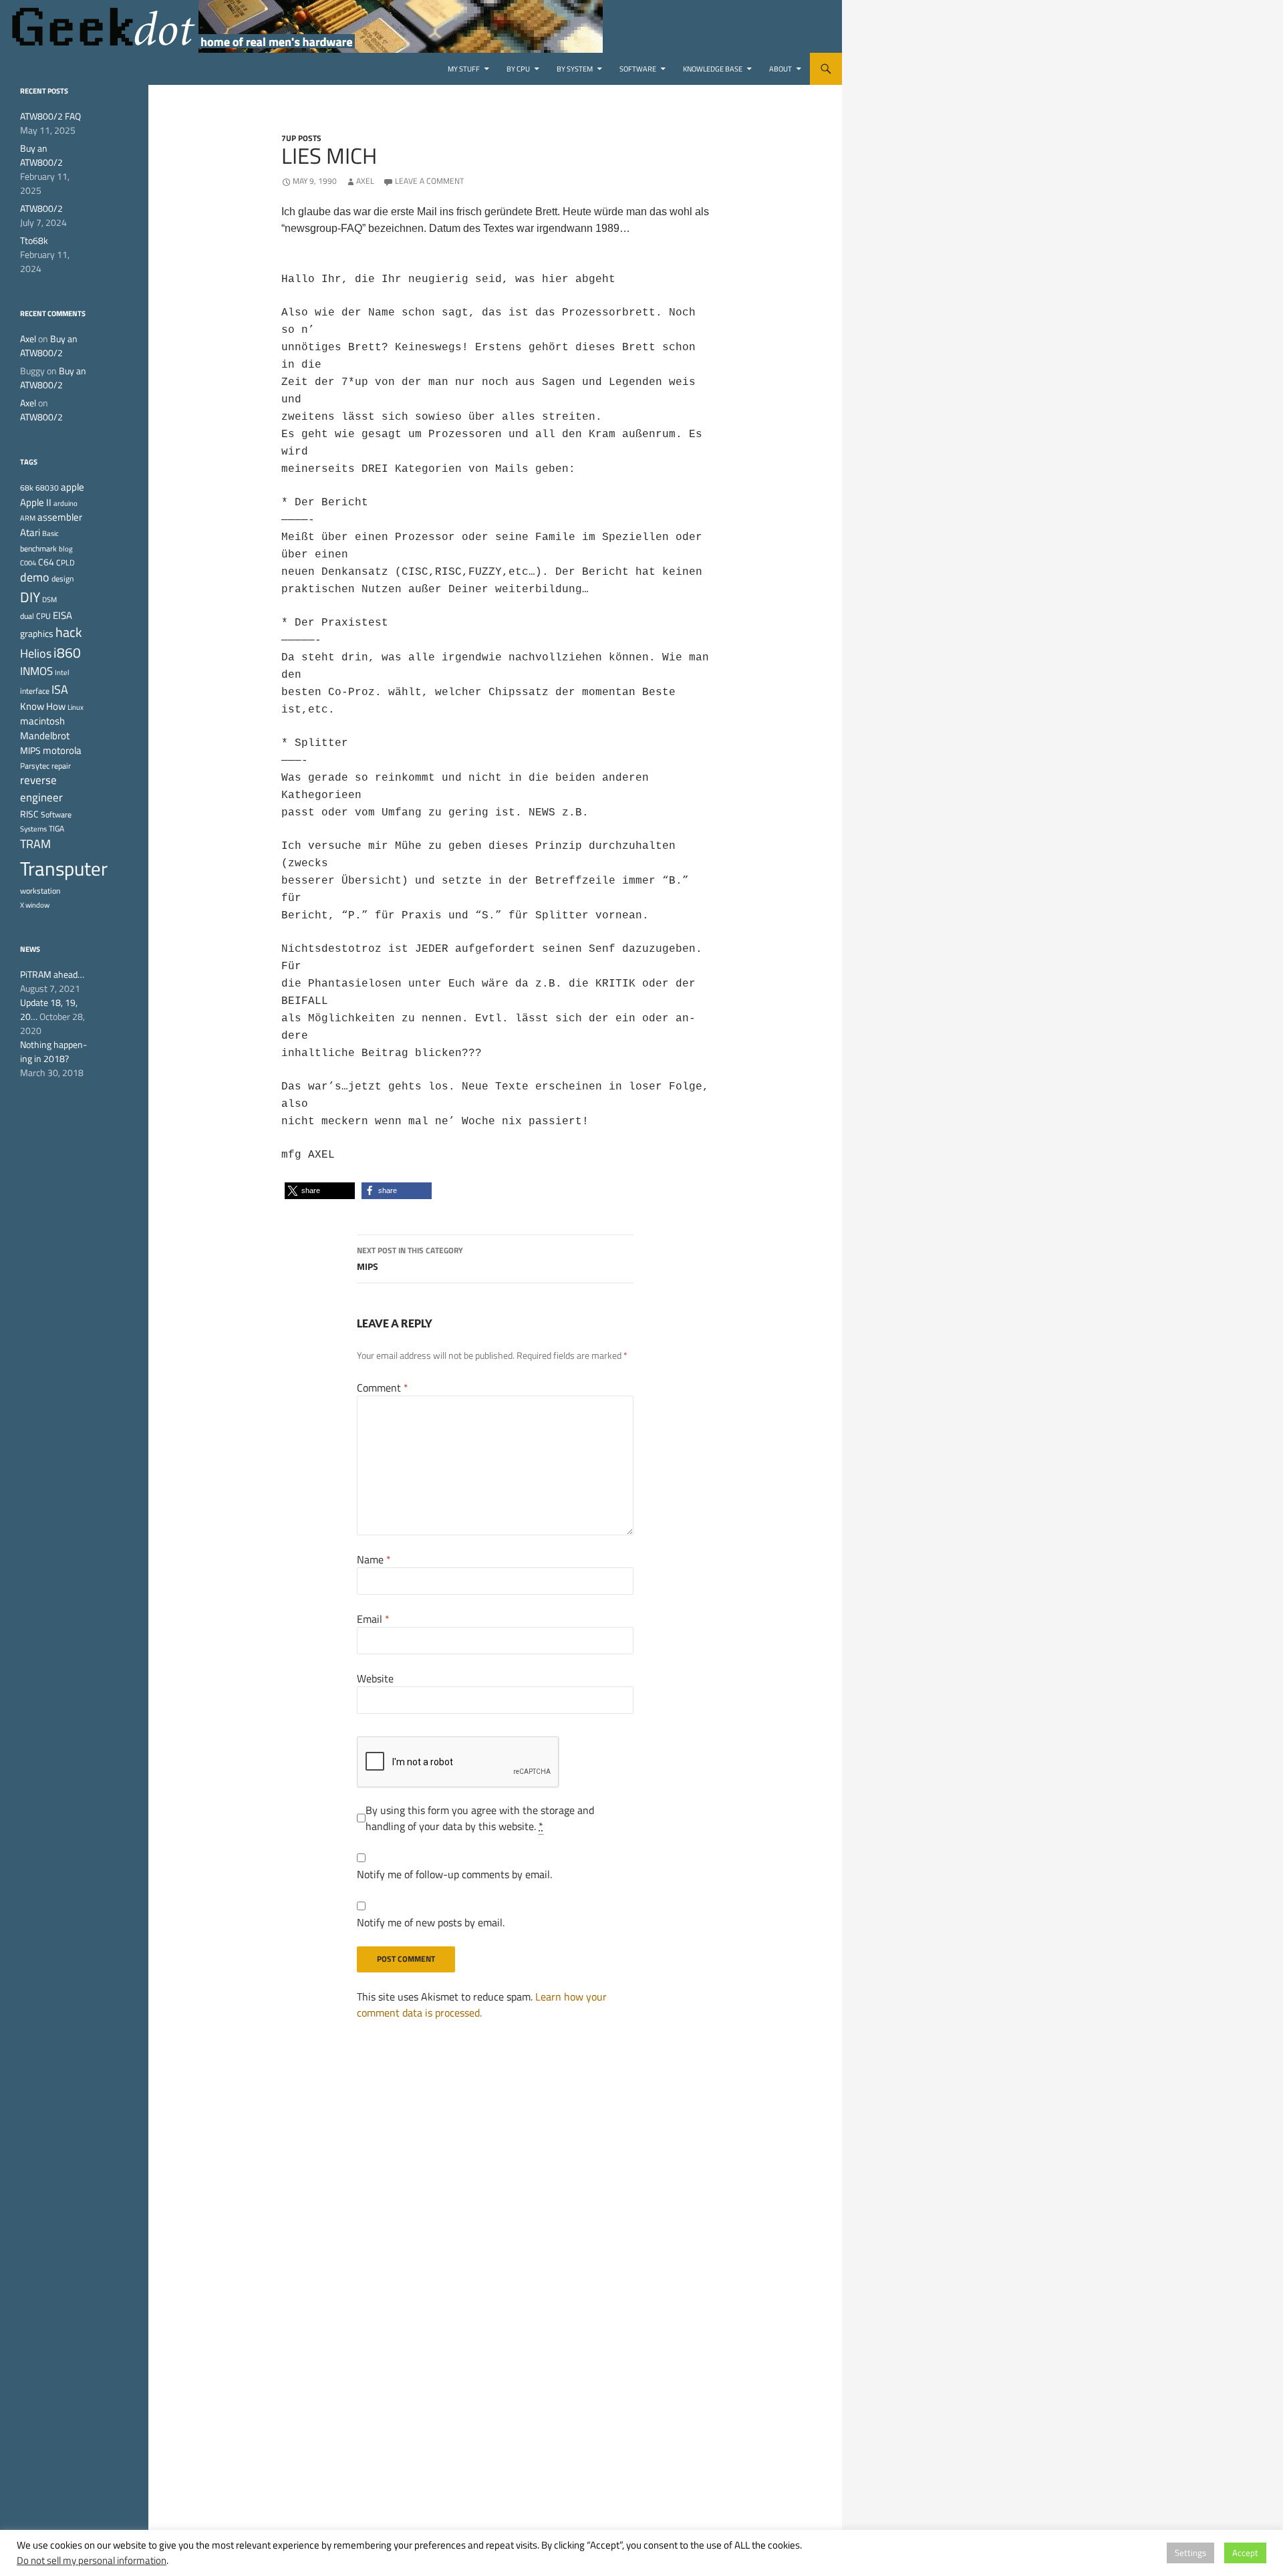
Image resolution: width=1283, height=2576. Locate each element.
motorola (62, 750)
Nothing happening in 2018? (53, 1051)
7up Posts (301, 138)
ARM (28, 518)
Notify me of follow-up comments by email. (454, 1874)
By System (575, 69)
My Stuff (464, 69)
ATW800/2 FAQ (50, 116)
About (780, 69)
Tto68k (34, 240)
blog (66, 549)
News (30, 949)
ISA (60, 689)
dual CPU (35, 616)
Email (373, 1619)
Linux (76, 707)
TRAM (35, 844)
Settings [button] (1190, 2553)
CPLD (65, 562)
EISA (62, 615)
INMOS (36, 671)
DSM (49, 600)
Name (374, 1559)
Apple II (36, 502)
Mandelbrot (45, 736)
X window (35, 905)
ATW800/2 (41, 208)
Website (375, 1678)
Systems (33, 829)
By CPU (518, 69)
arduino (65, 503)
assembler (60, 517)
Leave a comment (429, 181)
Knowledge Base (713, 69)
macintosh (42, 721)
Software (638, 69)
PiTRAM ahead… (52, 974)
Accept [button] (1245, 2553)
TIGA (56, 828)
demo (35, 577)
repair (61, 766)
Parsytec (35, 766)
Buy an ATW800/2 (41, 155)
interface (35, 691)
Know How (43, 706)
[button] (320, 1191)
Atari (30, 532)
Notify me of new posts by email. (431, 1922)
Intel (62, 672)
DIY (30, 597)
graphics (37, 634)
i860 (67, 652)
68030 (47, 488)
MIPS (410, 1259)
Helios (36, 653)
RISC (29, 814)
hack (69, 632)
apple (73, 487)
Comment (383, 1388)
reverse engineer (41, 789)
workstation (40, 891)
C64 (46, 562)
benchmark (38, 548)
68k (27, 488)
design (62, 578)
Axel (365, 181)
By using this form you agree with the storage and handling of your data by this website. (480, 1818)
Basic (50, 533)
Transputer (64, 868)
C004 (28, 563)
